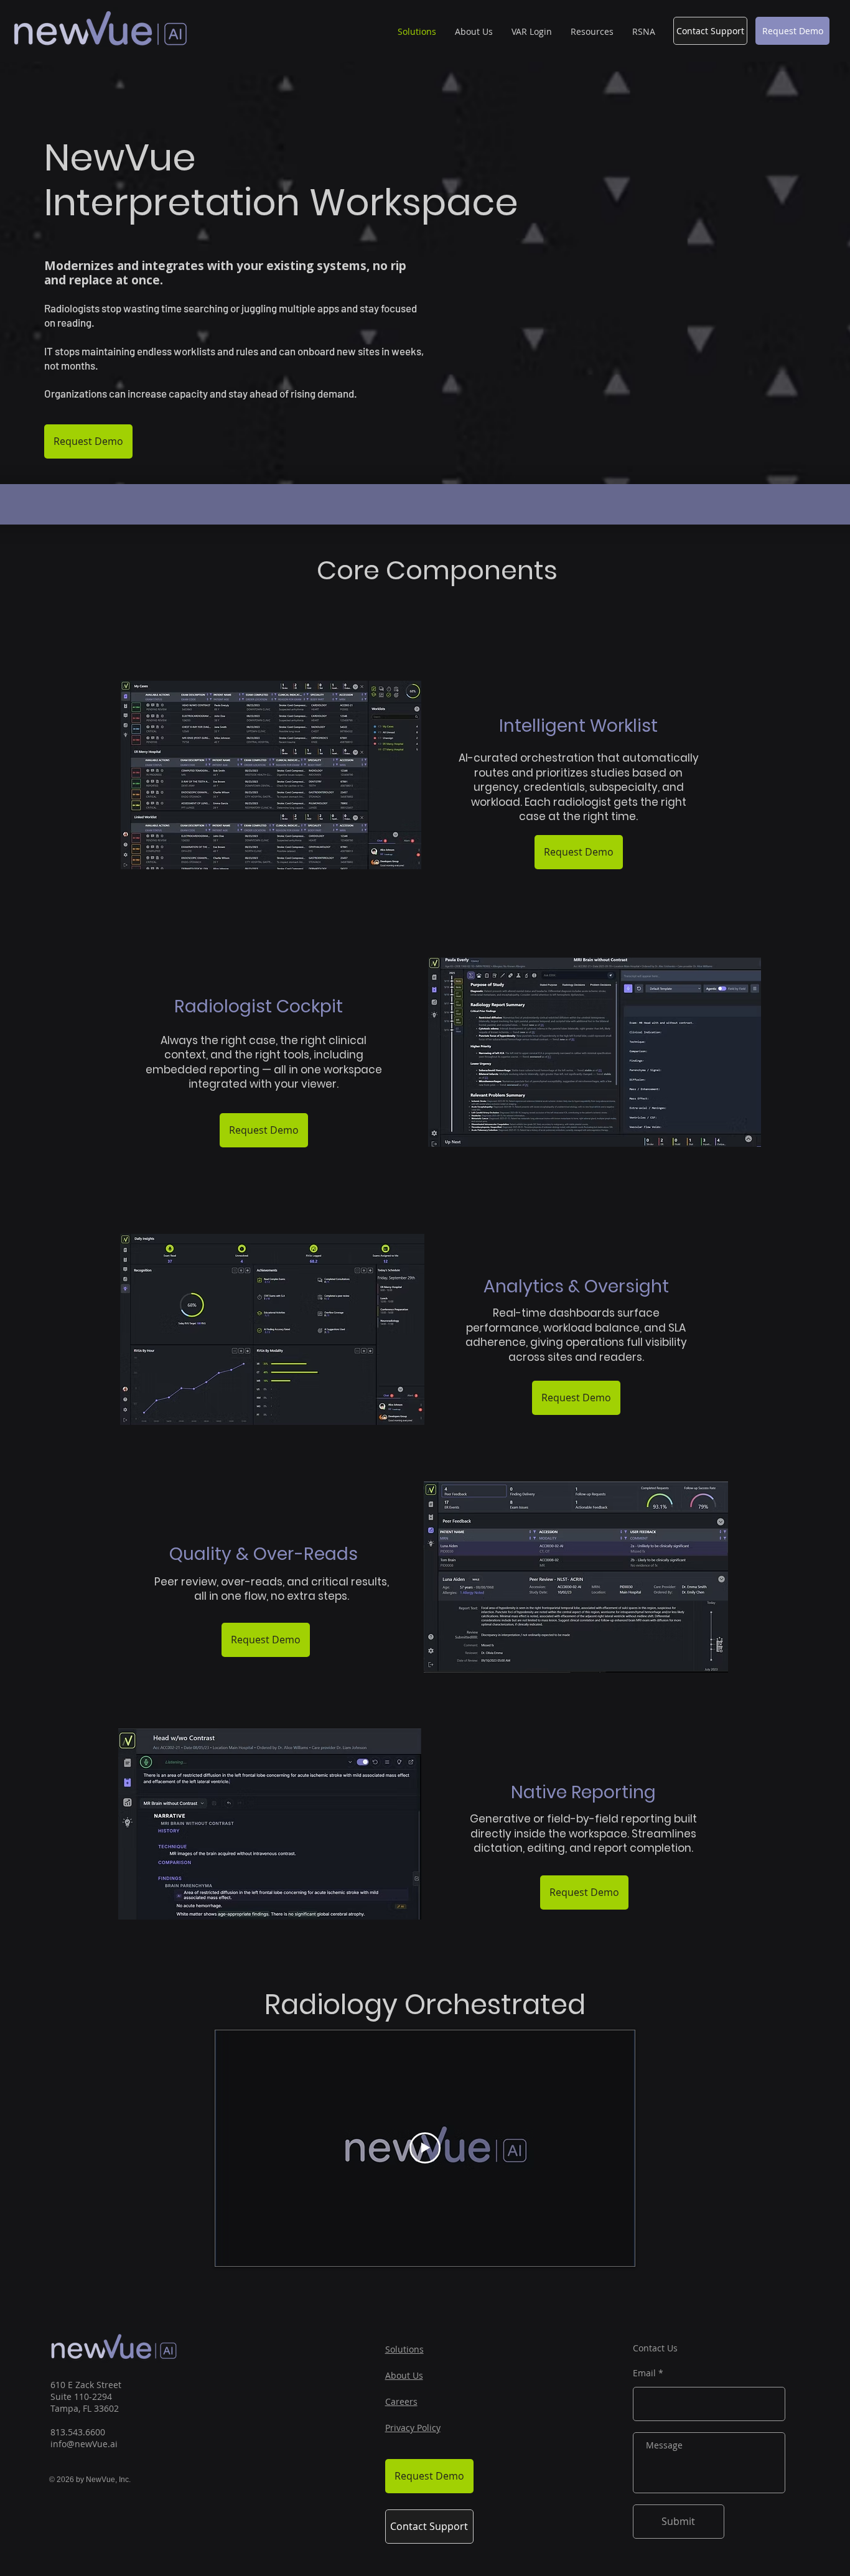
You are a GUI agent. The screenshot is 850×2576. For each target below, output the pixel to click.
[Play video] (425, 2148)
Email (644, 2373)
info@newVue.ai (84, 2444)
